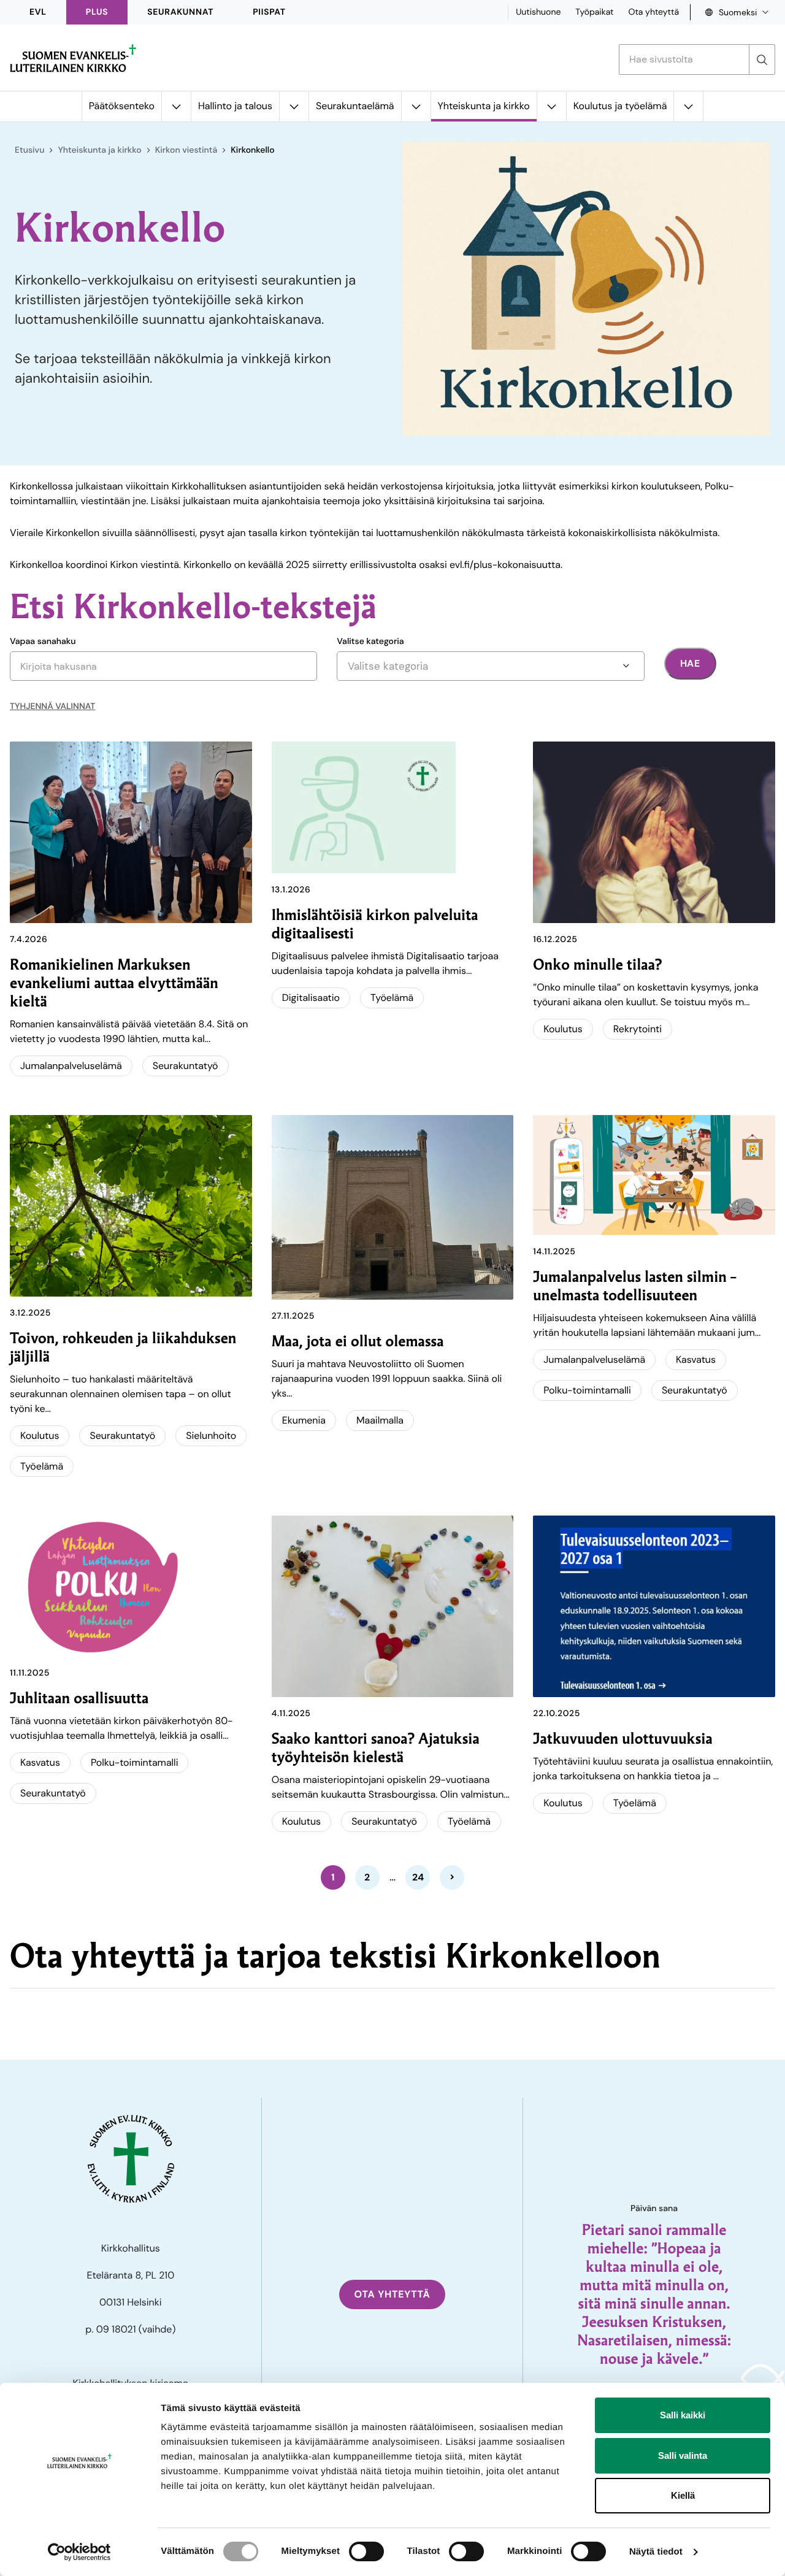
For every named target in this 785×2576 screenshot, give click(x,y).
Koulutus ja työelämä (620, 106)
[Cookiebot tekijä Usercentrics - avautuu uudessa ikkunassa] (79, 2552)
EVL (38, 12)
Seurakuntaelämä (355, 106)
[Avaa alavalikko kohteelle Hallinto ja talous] (294, 106)
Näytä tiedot (656, 2552)
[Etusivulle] (73, 58)
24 (418, 1877)
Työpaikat (594, 12)
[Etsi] (762, 59)
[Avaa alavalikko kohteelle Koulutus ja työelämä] (688, 106)
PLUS (97, 12)
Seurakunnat (180, 12)
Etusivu (29, 150)
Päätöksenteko (122, 106)
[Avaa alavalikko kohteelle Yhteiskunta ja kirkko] (551, 106)
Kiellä (683, 2495)
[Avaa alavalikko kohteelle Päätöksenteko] (176, 106)
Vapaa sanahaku (43, 642)
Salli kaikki (683, 2415)
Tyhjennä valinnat (52, 707)
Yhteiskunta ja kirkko (484, 106)
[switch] (366, 2551)
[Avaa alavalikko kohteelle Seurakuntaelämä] (416, 106)
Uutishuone (538, 12)
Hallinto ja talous (235, 106)
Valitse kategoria (370, 642)
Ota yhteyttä (653, 12)
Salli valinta (683, 2455)
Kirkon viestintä (186, 150)
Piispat (269, 12)
